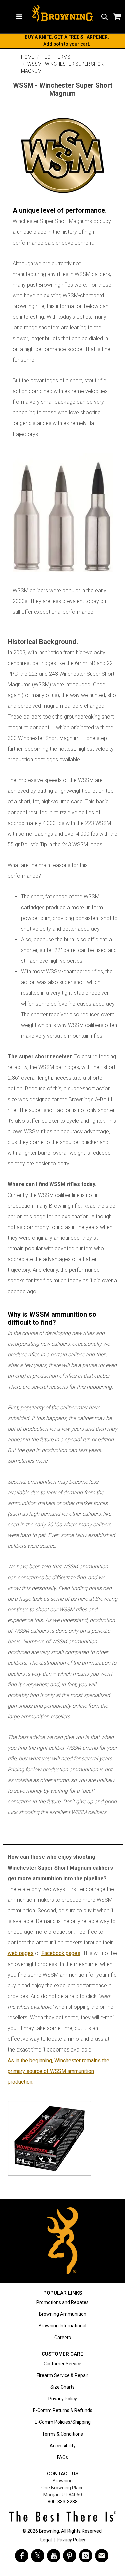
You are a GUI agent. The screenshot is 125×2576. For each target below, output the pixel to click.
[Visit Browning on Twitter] (38, 2556)
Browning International (62, 2326)
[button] (105, 17)
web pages (21, 1953)
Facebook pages (61, 1953)
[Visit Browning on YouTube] (54, 2556)
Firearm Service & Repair (62, 2375)
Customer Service (62, 2364)
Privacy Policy (63, 2399)
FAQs (62, 2457)
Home (28, 57)
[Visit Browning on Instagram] (86, 2556)
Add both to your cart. (67, 44)
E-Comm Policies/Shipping (63, 2422)
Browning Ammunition (63, 2314)
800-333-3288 (63, 2502)
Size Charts (62, 2387)
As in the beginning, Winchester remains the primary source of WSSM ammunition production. (58, 2071)
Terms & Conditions (62, 2434)
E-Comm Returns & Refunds (63, 2410)
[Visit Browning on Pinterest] (70, 2556)
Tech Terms (56, 57)
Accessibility (63, 2446)
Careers (63, 2338)
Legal (46, 2540)
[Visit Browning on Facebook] (22, 2556)
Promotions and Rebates (62, 2302)
